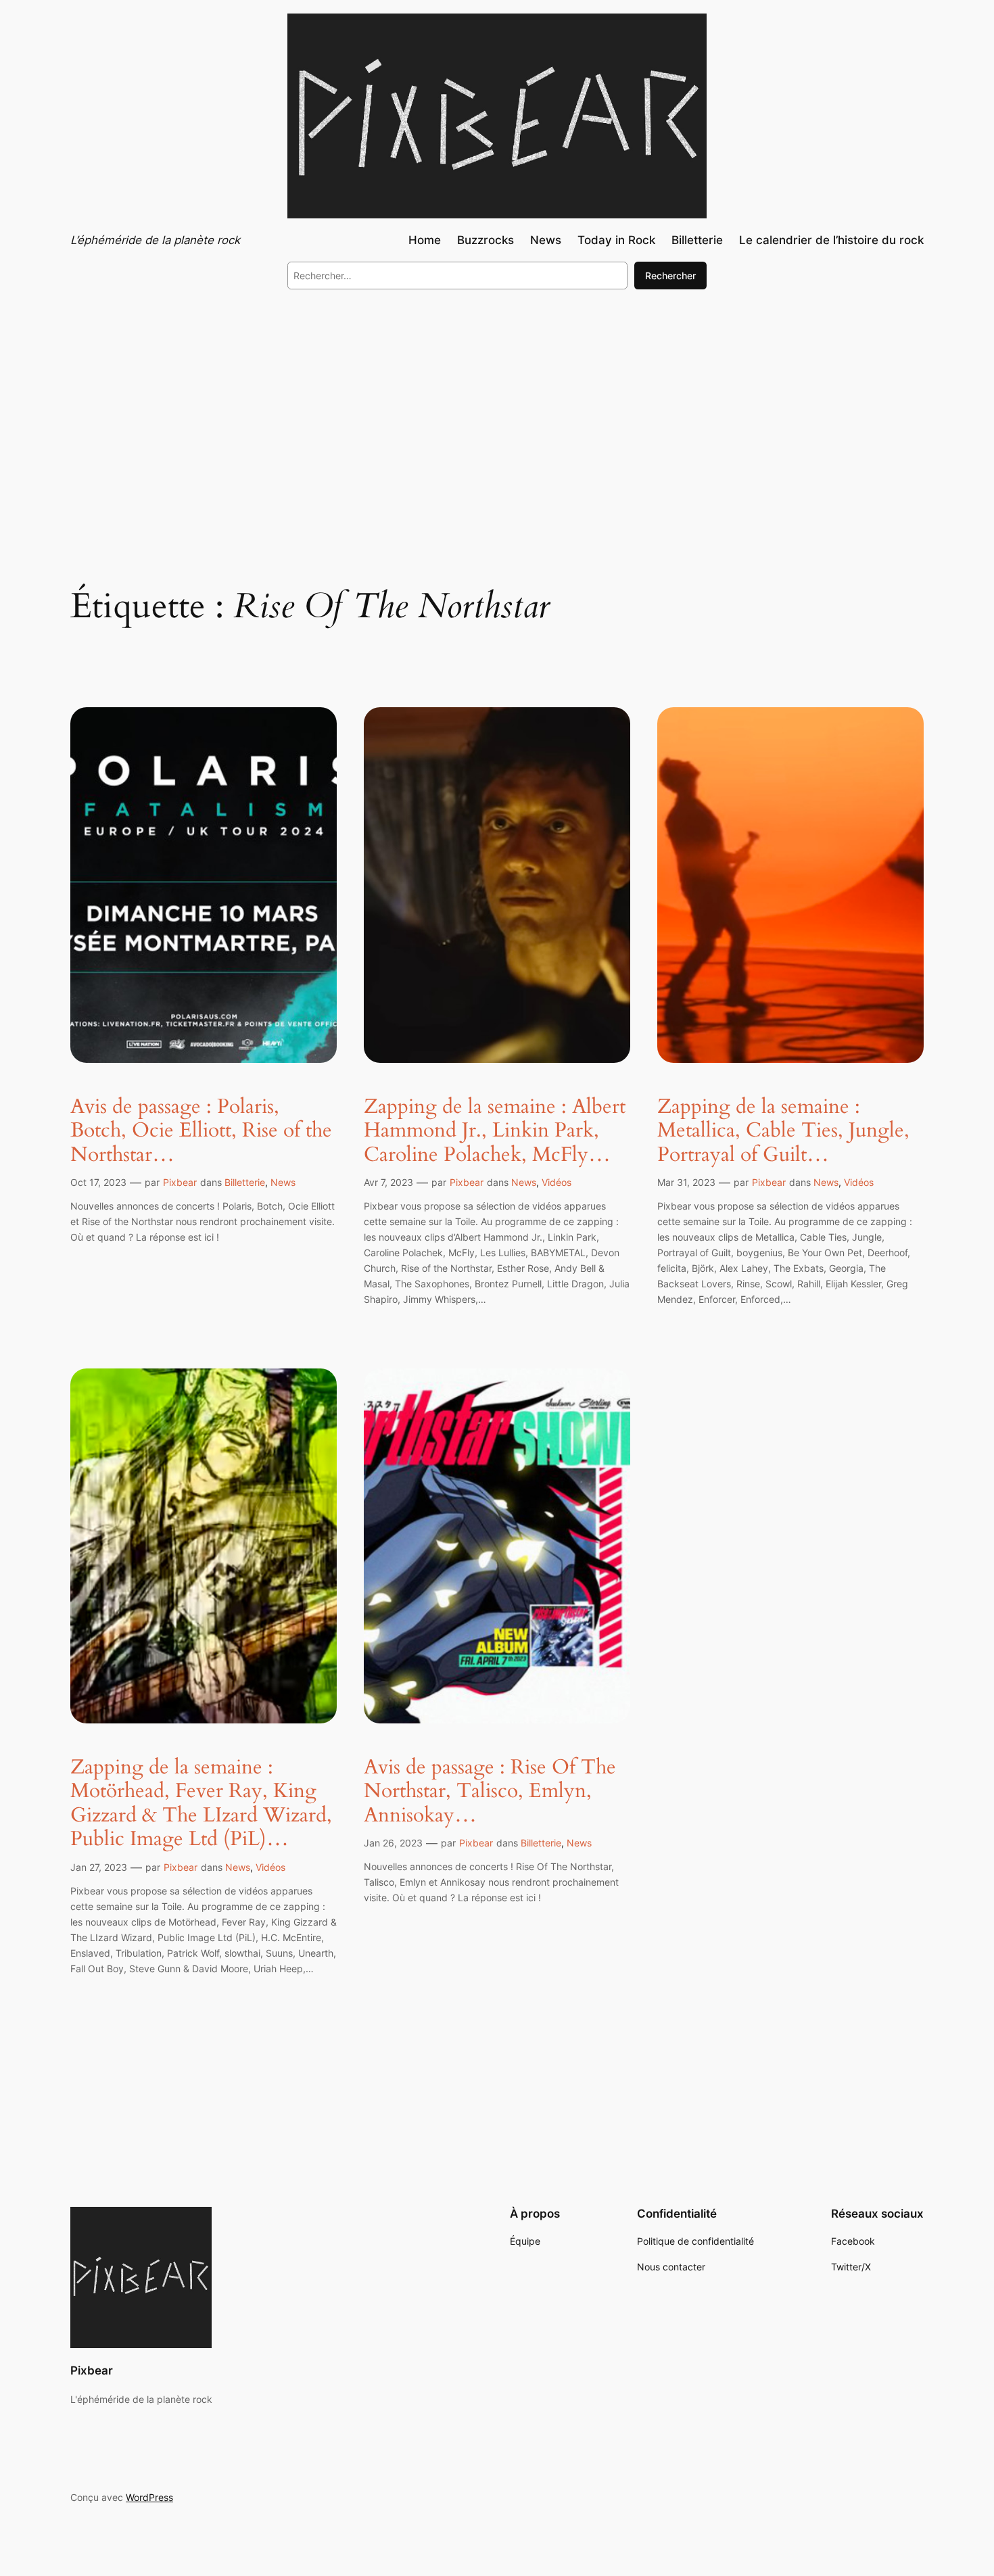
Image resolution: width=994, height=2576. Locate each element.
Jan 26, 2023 (393, 1843)
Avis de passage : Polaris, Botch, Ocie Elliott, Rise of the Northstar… (201, 1131)
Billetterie (245, 1182)
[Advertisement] (497, 411)
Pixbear (180, 1182)
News (283, 1182)
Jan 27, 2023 (99, 1867)
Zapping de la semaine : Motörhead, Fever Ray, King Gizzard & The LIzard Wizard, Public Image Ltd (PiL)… (201, 1804)
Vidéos (557, 1182)
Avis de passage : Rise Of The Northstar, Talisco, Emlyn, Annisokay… (490, 1792)
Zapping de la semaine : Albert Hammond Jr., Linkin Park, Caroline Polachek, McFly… (495, 1131)
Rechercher (670, 276)
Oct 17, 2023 (98, 1182)
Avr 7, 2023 (388, 1182)
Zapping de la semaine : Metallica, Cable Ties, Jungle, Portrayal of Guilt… (783, 1131)
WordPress (149, 2497)
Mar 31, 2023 (686, 1182)
